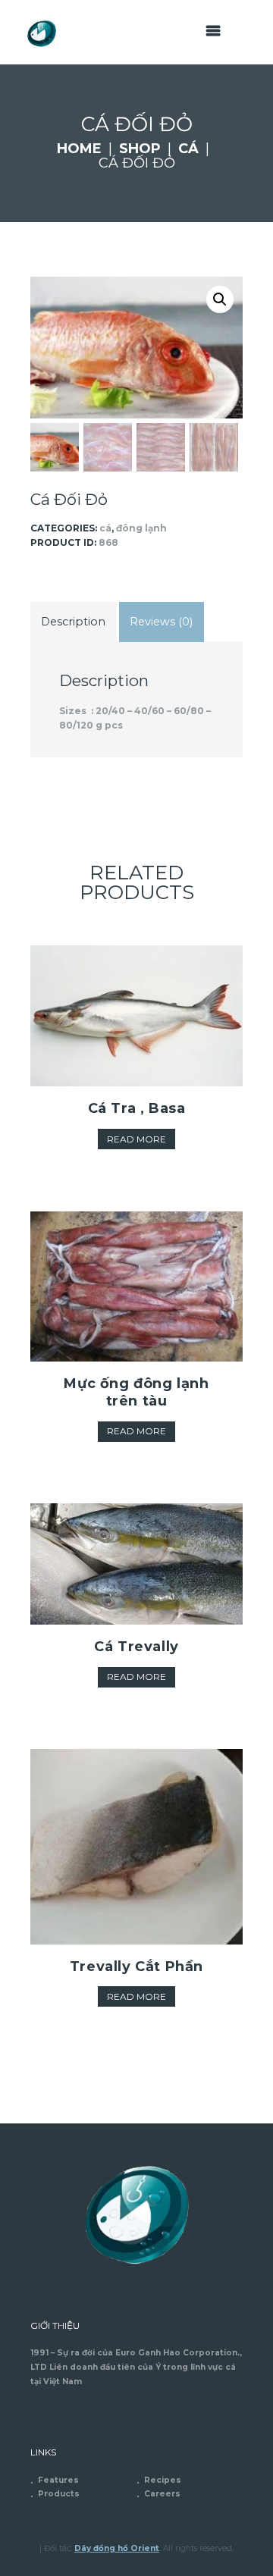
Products (59, 2494)
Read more (136, 1139)
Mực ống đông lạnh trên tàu (136, 1392)
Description (73, 622)
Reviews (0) (161, 622)
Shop (140, 149)
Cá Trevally (136, 1647)
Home (79, 149)
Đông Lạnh (141, 528)
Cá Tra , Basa (137, 1108)
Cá (188, 149)
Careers (162, 2494)
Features (58, 2480)
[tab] (74, 622)
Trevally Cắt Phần (136, 1966)
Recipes (163, 2480)
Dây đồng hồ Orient (117, 2548)
